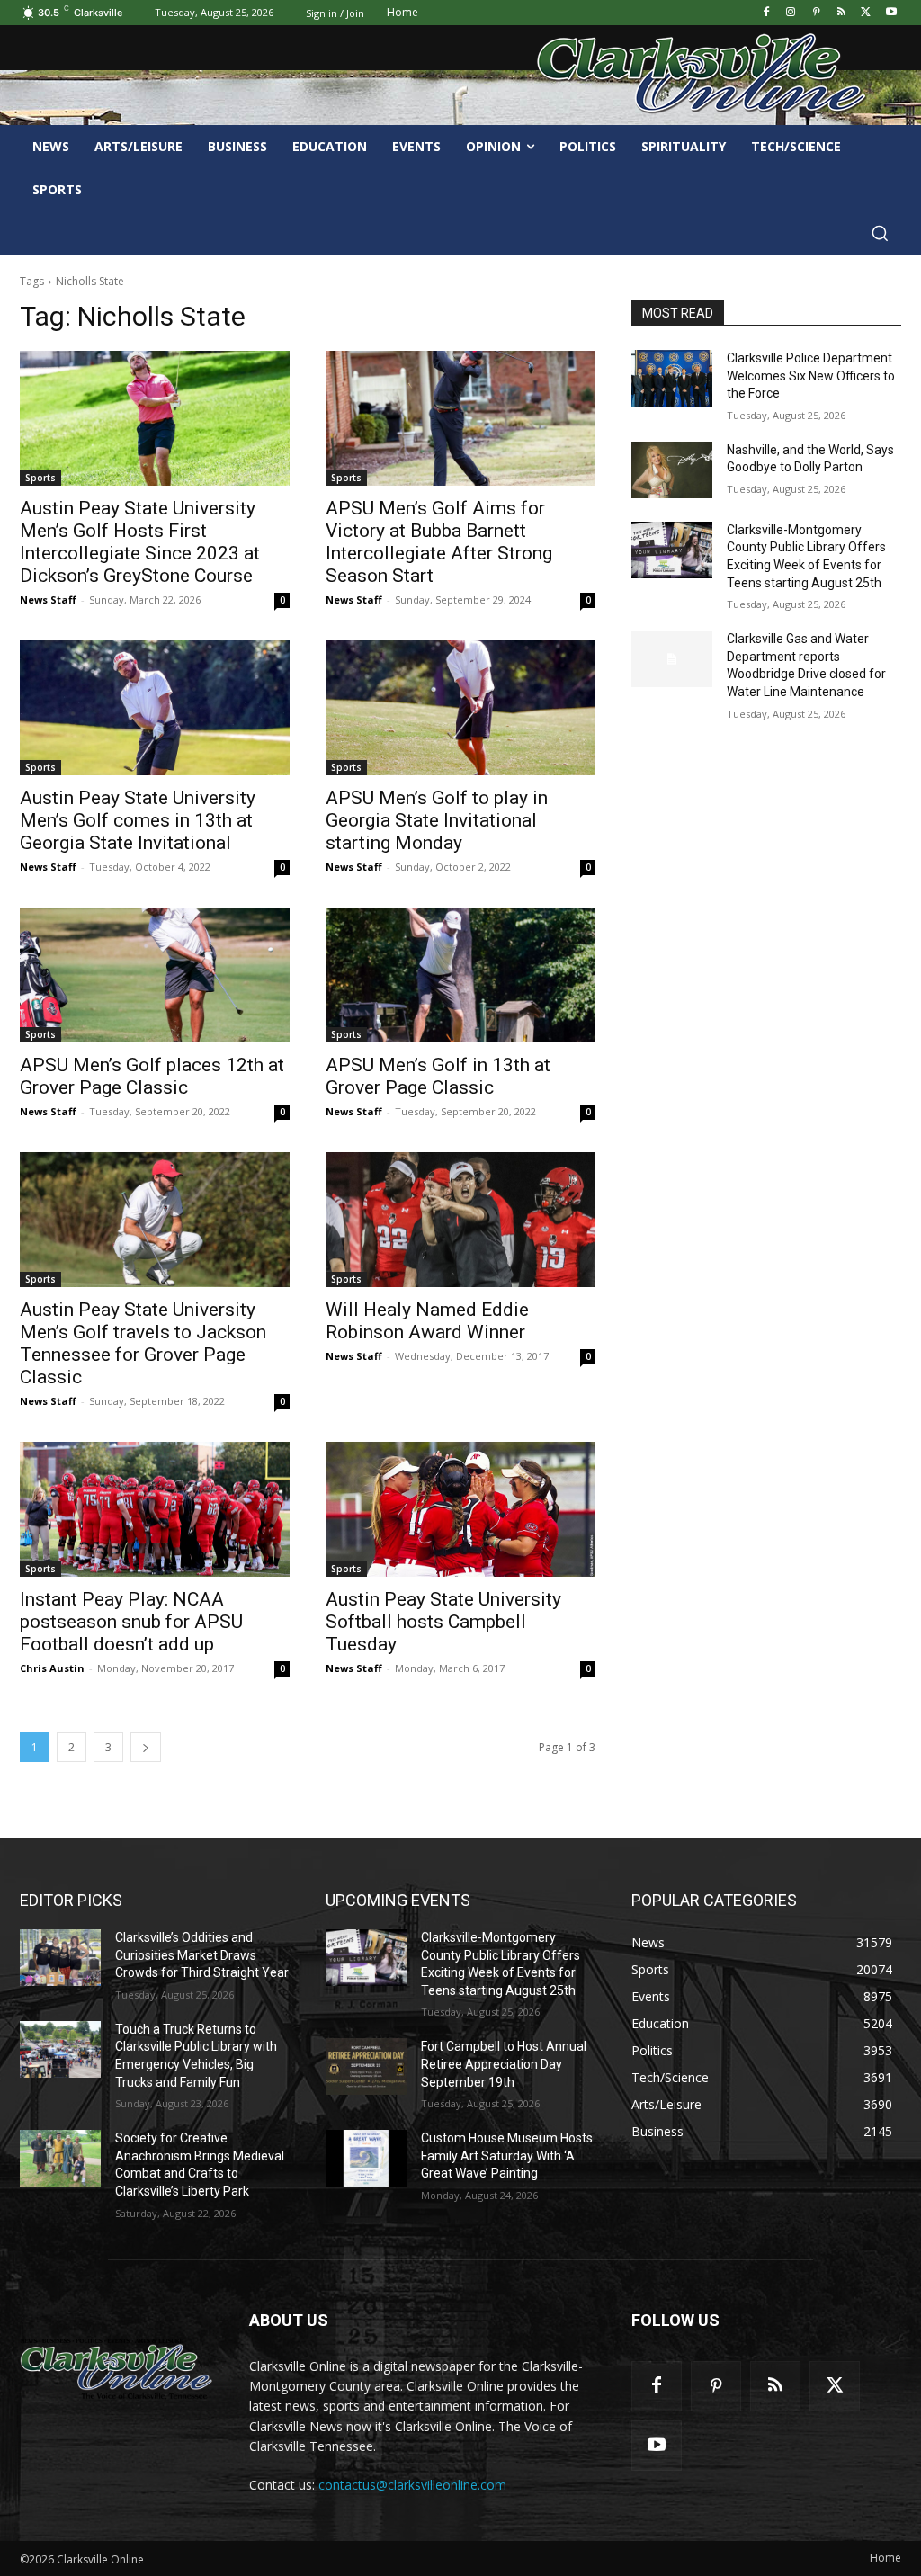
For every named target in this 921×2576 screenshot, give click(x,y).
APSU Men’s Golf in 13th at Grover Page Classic (438, 1076)
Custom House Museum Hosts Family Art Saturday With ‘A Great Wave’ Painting (507, 2156)
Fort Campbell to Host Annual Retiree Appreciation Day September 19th (504, 2064)
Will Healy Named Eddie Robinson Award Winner (427, 1321)
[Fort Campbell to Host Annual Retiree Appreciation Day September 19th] (366, 2066)
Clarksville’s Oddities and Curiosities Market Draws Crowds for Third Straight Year (202, 1955)
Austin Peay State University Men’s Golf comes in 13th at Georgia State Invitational (138, 820)
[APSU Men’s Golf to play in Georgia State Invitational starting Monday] (460, 708)
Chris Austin (52, 1668)
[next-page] (146, 1747)
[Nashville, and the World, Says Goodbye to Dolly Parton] (672, 470)
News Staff (48, 599)
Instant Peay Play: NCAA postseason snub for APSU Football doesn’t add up (131, 1622)
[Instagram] (791, 13)
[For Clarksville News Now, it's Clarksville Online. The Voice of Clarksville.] (116, 2369)
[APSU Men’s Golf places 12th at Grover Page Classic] (155, 975)
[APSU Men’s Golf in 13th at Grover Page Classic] (460, 975)
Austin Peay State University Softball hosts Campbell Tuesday (443, 1622)
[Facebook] (766, 13)
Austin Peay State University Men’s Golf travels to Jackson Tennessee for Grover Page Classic (143, 1343)
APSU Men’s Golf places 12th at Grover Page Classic (152, 1076)
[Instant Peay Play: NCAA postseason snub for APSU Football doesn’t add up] (155, 1509)
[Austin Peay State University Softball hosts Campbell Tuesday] (460, 1509)
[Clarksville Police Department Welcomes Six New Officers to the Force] (672, 378)
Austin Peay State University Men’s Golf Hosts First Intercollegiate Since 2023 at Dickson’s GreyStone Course (140, 542)
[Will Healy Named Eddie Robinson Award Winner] (460, 1220)
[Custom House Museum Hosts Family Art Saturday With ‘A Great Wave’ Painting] (366, 2158)
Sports (40, 478)
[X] (866, 13)
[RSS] (841, 13)
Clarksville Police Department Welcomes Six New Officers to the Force (811, 376)
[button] (880, 233)
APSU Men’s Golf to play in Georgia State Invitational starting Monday (437, 820)
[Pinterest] (816, 13)
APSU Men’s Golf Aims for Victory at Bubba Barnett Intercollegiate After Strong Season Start (439, 542)
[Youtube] (891, 13)
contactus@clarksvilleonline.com (412, 2485)
